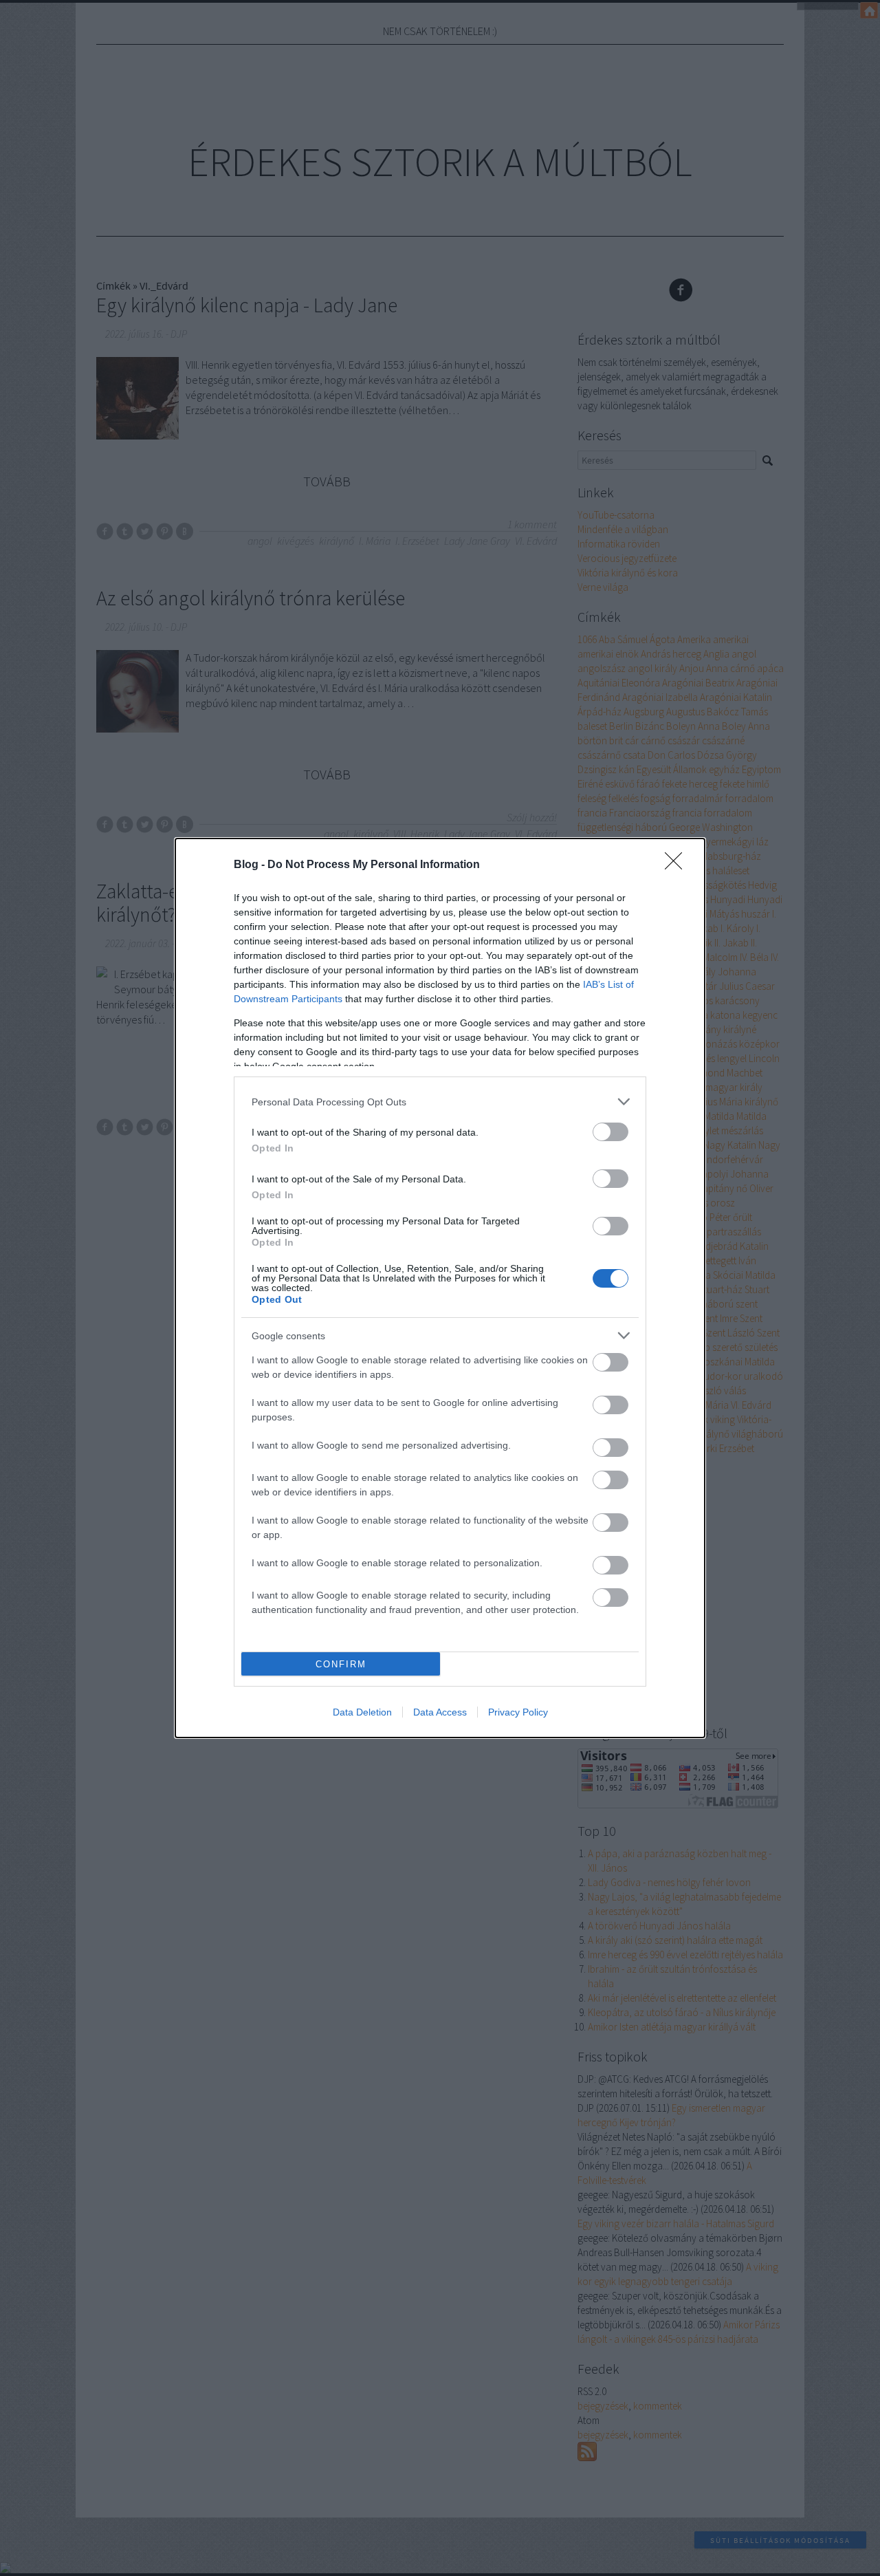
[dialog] (440, 1288)
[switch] (610, 1132)
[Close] (678, 865)
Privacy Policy (518, 1712)
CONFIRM (341, 1664)
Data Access (440, 1712)
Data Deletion (362, 1712)
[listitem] (440, 1102)
